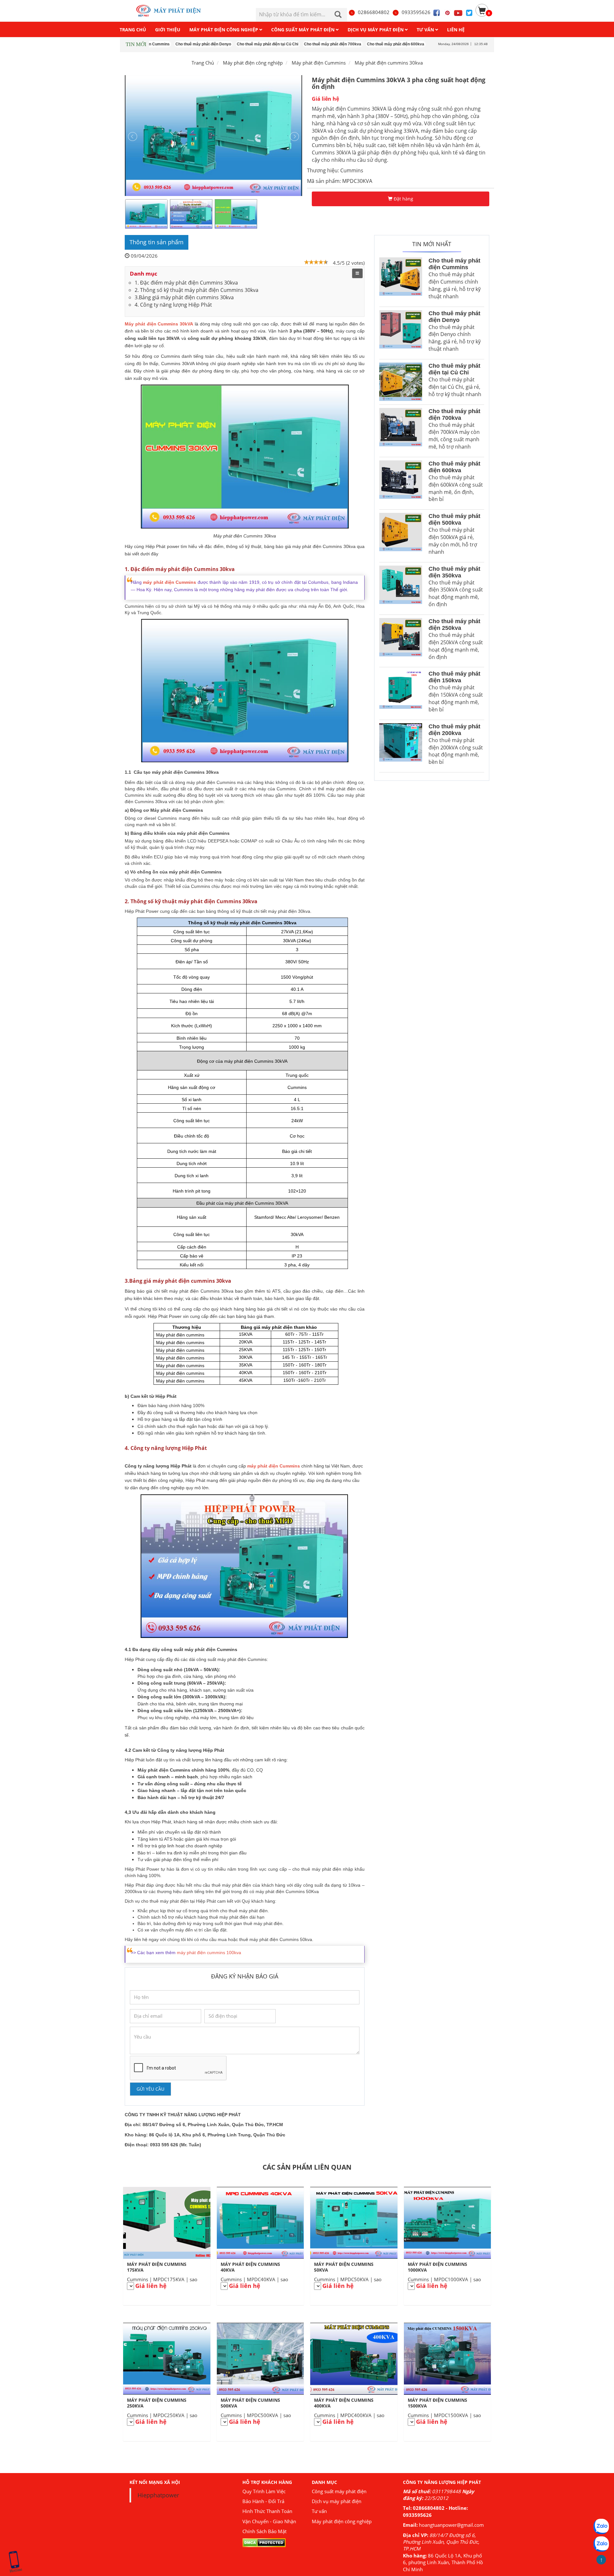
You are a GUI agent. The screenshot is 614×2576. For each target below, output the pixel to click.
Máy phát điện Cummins (319, 63)
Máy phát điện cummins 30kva (389, 63)
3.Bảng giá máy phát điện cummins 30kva (184, 297)
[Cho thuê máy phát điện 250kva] (401, 641)
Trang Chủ (203, 63)
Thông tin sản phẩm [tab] (157, 242)
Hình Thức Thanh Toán (267, 2511)
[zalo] (601, 2544)
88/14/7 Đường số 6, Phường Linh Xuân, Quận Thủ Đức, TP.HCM (441, 2542)
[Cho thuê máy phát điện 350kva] (401, 588)
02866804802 (374, 12)
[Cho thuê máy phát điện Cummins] (401, 280)
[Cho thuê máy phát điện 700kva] (401, 431)
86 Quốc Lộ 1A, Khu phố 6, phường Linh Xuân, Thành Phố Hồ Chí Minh (443, 2562)
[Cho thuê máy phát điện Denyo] (401, 333)
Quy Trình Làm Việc (264, 2491)
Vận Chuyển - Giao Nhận (269, 2521)
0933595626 (416, 12)
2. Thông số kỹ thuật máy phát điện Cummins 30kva (197, 290)
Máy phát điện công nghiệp (342, 2521)
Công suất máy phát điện (339, 2491)
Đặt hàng (403, 199)
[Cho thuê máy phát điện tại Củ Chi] (401, 382)
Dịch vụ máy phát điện (337, 2501)
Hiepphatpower (158, 2495)
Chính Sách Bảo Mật (264, 2531)
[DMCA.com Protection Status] (264, 2542)
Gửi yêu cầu (150, 2089)
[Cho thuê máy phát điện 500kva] (401, 536)
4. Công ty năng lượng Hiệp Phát (173, 305)
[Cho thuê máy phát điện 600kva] (401, 483)
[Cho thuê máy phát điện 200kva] (401, 746)
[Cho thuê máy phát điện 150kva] (401, 693)
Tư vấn (319, 2511)
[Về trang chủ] (172, 11)
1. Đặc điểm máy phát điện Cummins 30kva (186, 283)
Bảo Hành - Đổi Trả (263, 2501)
